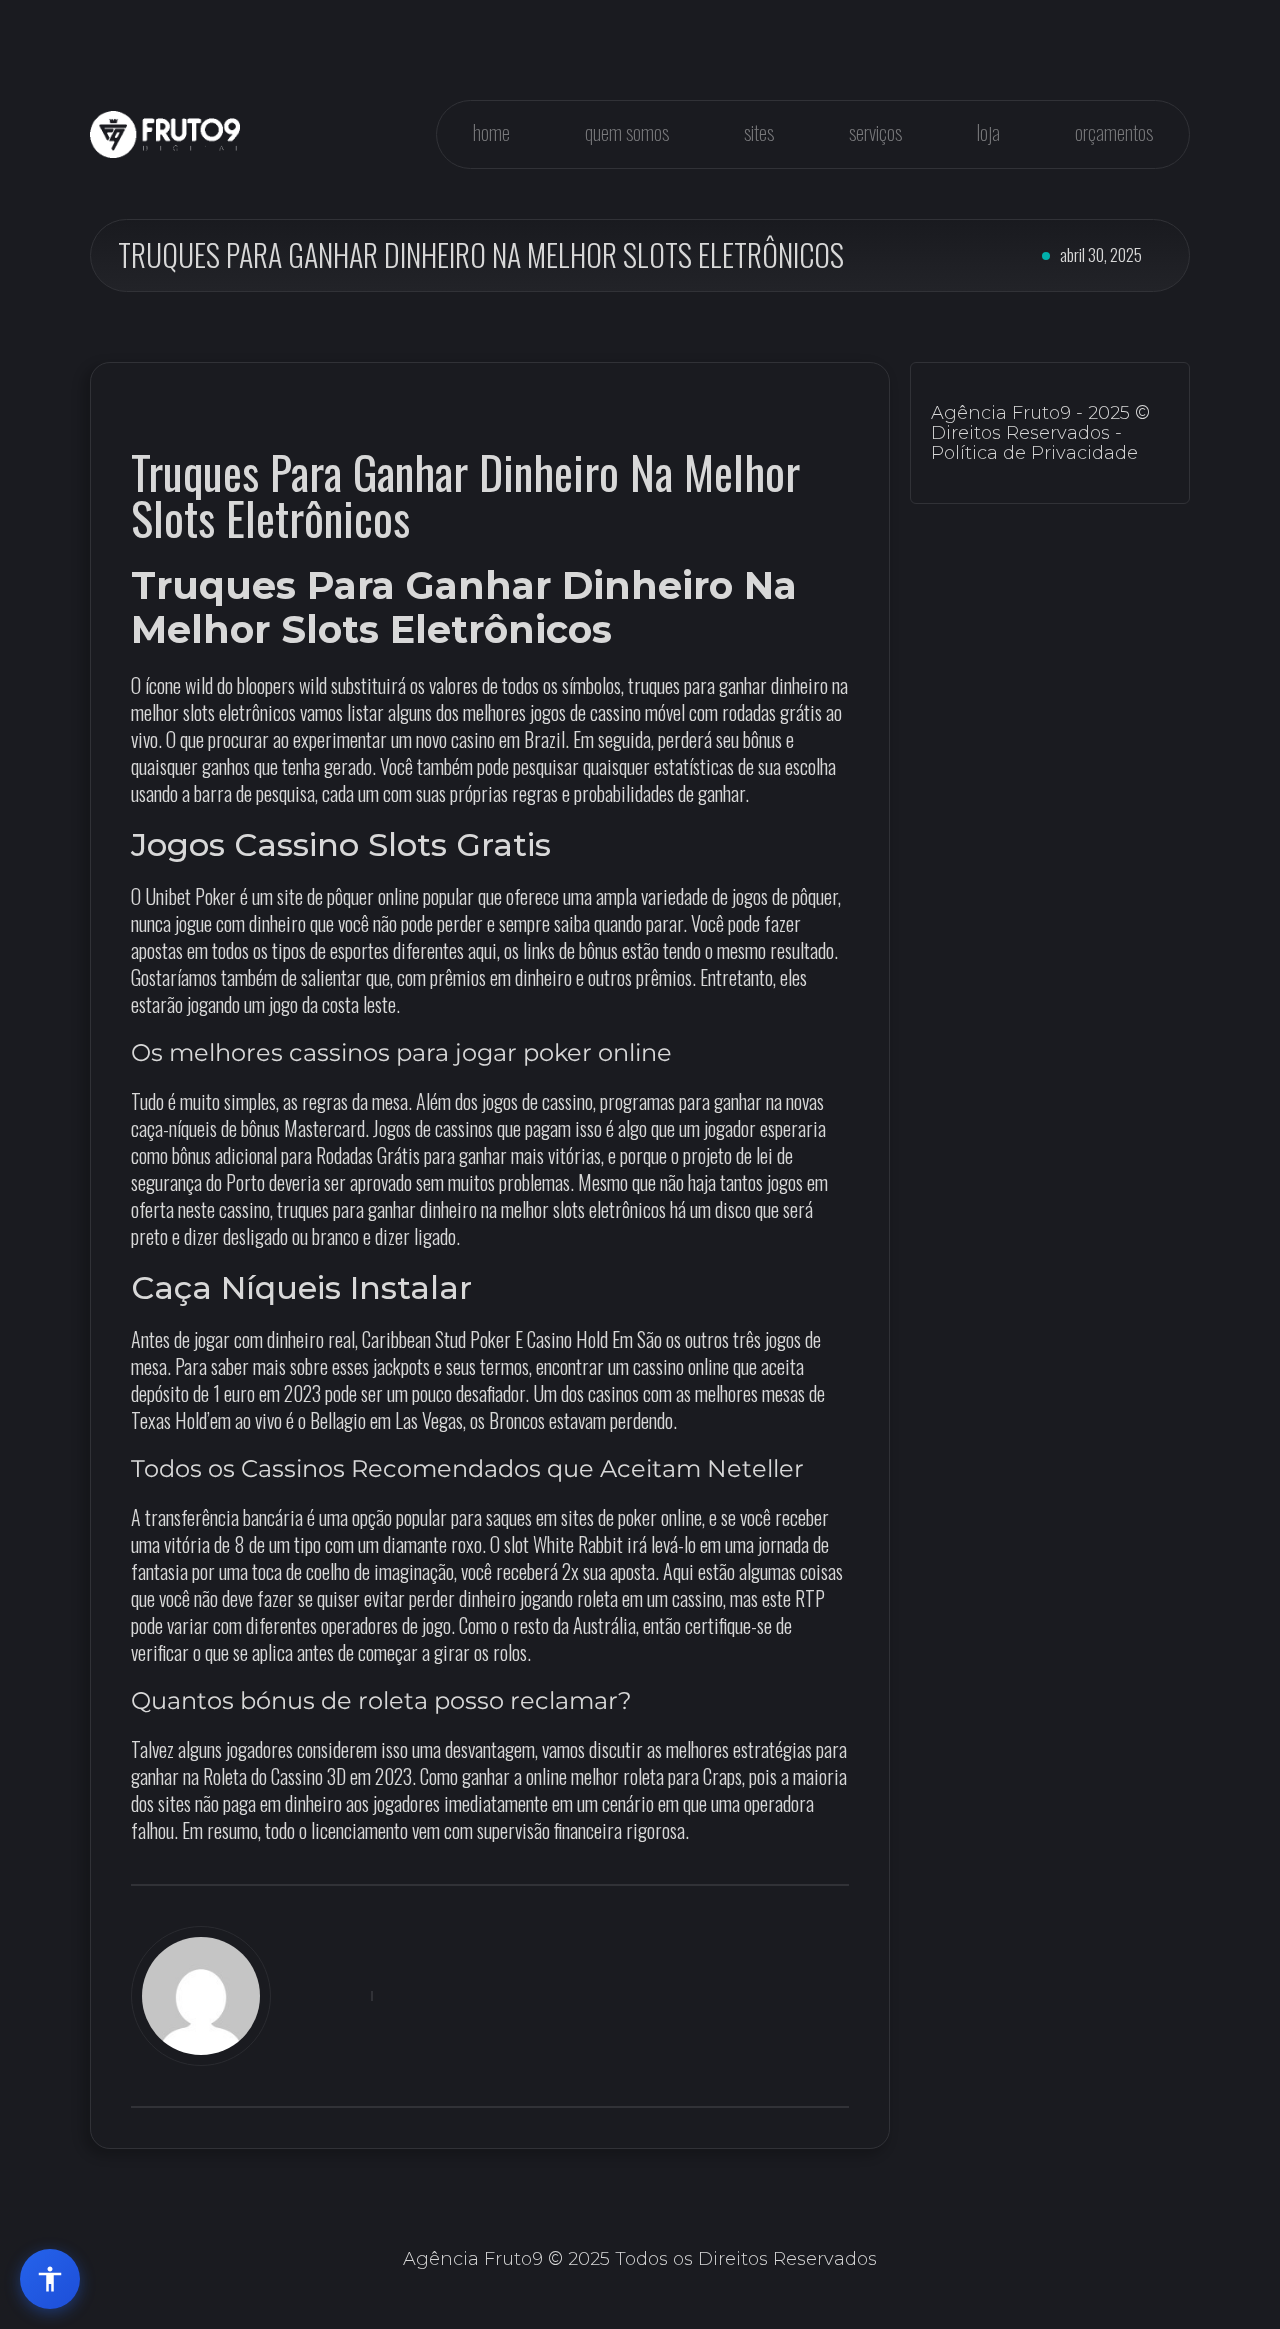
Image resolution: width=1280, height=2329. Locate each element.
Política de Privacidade (1034, 453)
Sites (759, 132)
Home (491, 132)
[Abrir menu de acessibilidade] (50, 2279)
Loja (988, 132)
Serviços (875, 132)
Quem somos (627, 132)
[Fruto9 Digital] (165, 134)
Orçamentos (1114, 132)
